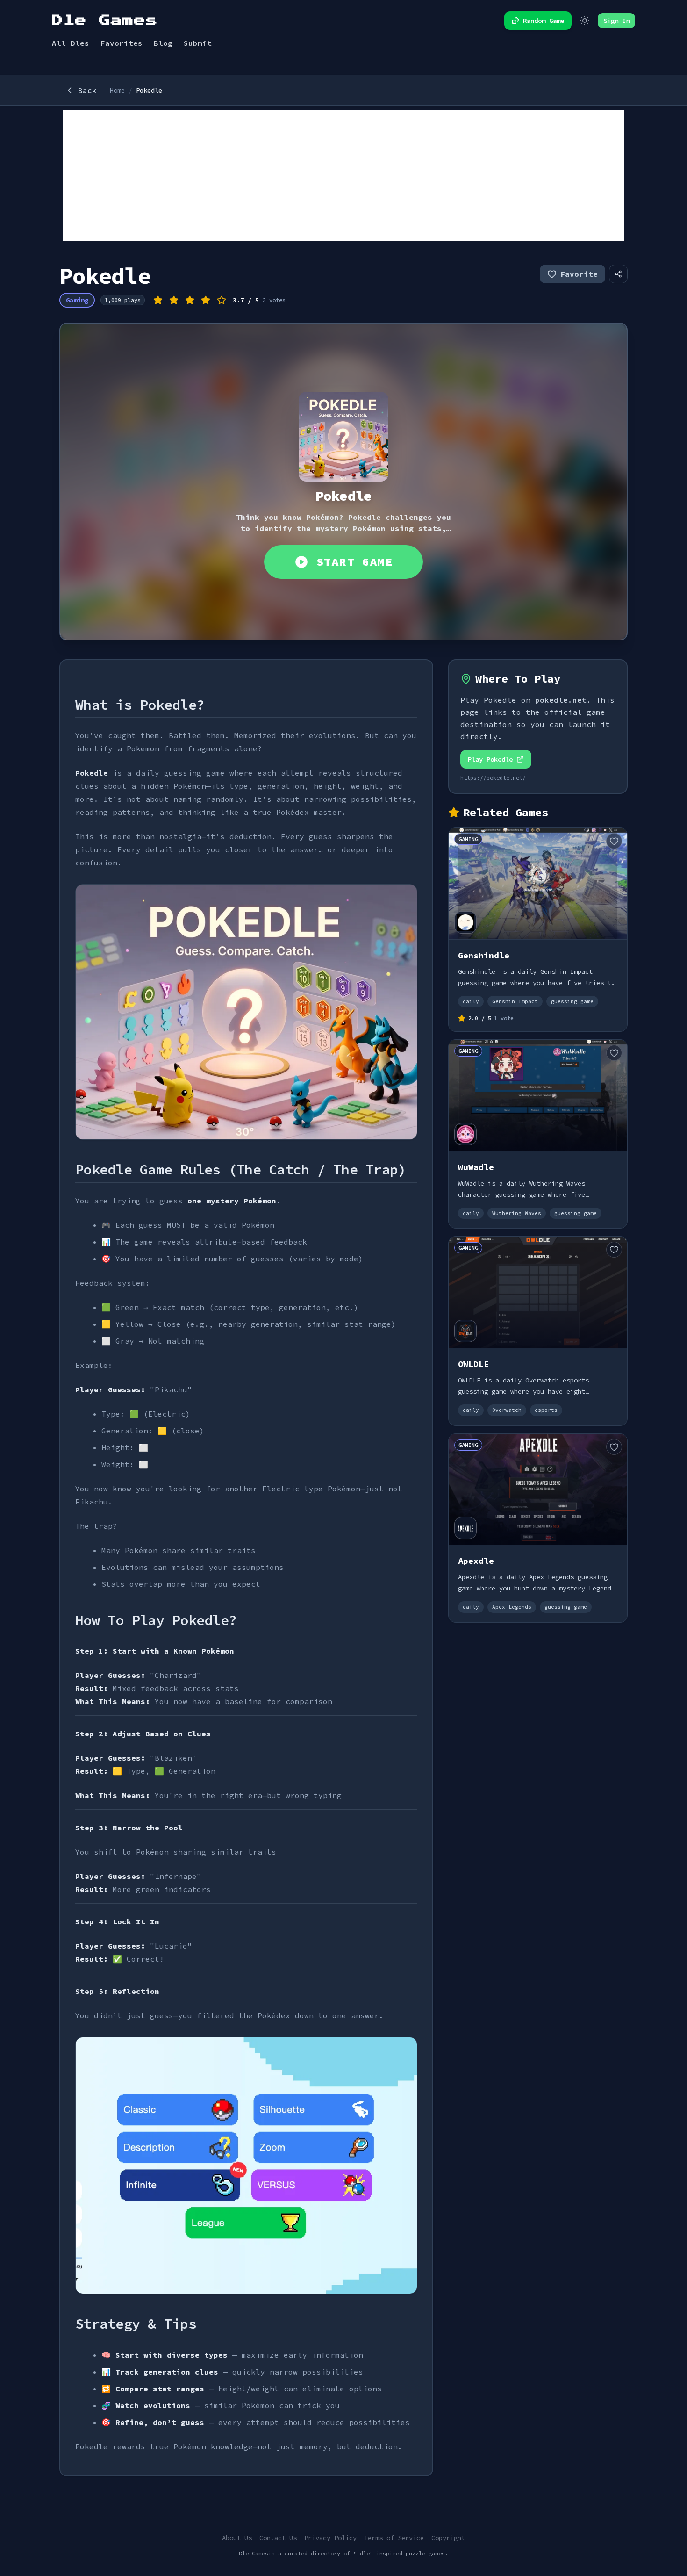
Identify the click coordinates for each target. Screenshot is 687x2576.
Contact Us (278, 2538)
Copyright (448, 2538)
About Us (237, 2538)
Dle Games (105, 21)
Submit (198, 43)
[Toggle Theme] (585, 21)
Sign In (616, 21)
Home (117, 90)
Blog (163, 43)
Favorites (122, 43)
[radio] (158, 300)
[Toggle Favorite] (614, 841)
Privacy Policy (330, 2538)
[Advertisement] (343, 176)
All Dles (71, 43)
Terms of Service (394, 2538)
